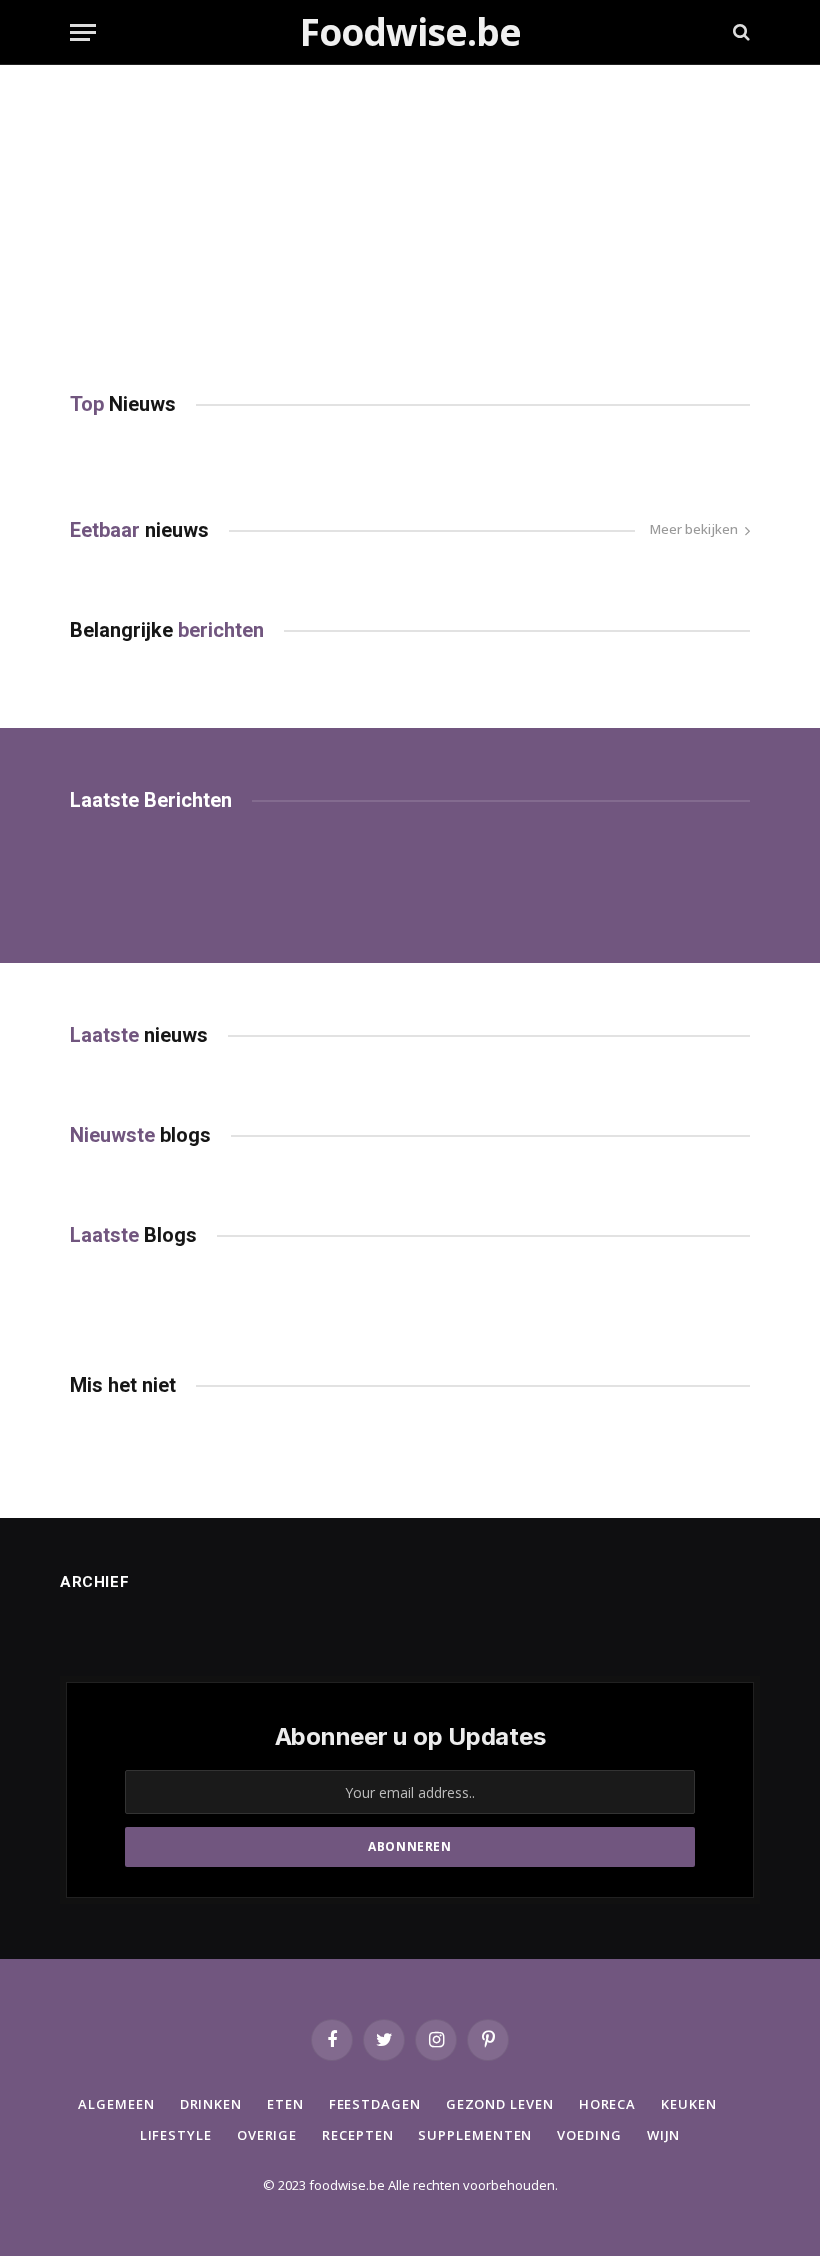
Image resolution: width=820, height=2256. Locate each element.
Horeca (607, 2104)
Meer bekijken (694, 529)
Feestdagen (375, 2104)
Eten (285, 2104)
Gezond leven (500, 2104)
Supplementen (475, 2135)
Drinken (211, 2104)
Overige (267, 2135)
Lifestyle (176, 2135)
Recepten (357, 2135)
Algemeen (116, 2104)
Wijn (664, 2135)
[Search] (739, 32)
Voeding (589, 2135)
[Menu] (83, 32)
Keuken (688, 2104)
